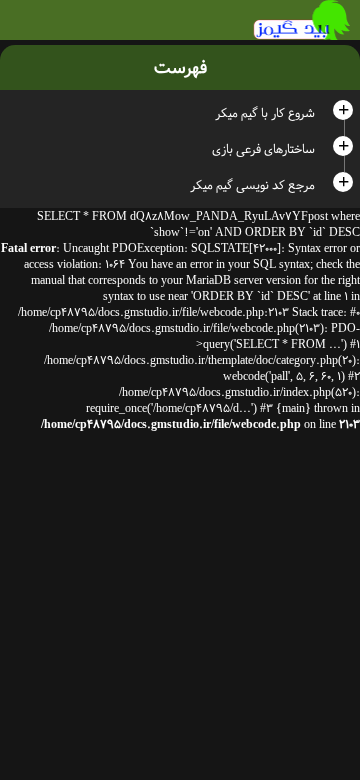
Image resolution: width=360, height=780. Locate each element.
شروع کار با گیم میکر (265, 113)
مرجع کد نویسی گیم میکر (252, 185)
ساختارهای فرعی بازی (263, 149)
